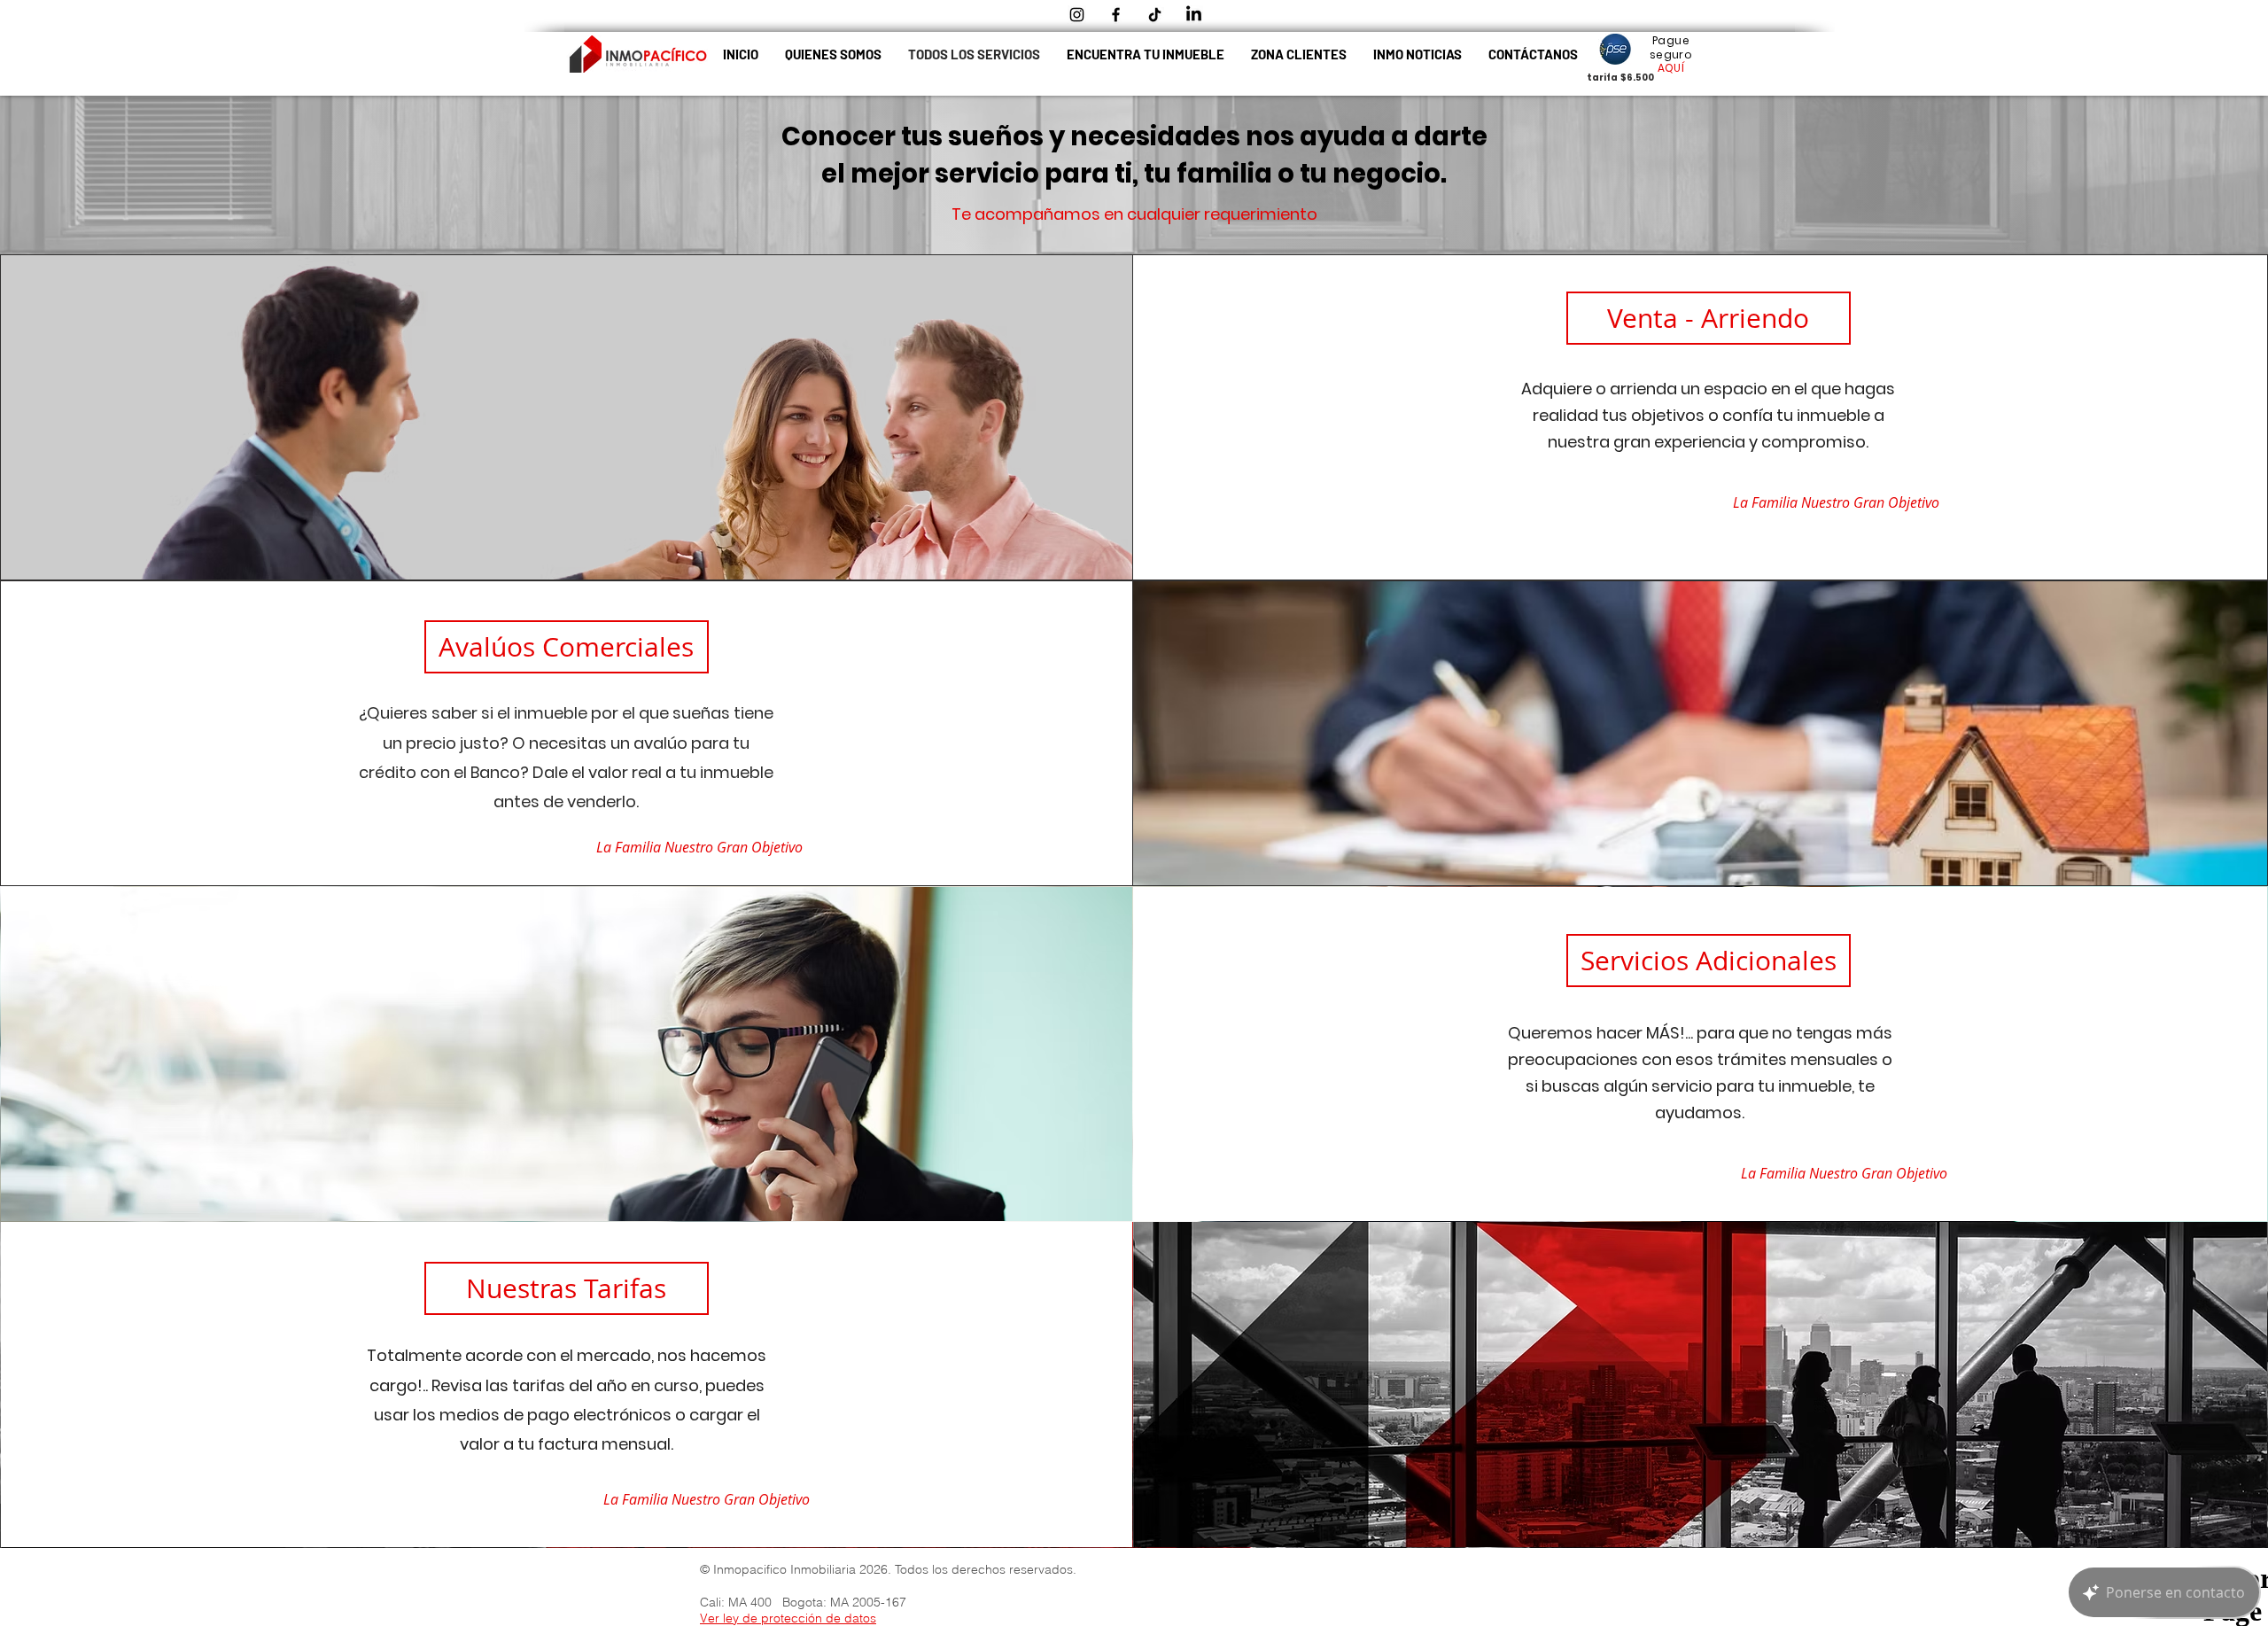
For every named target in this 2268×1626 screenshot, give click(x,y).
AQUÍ (1671, 68)
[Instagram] (1077, 15)
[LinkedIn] (1194, 15)
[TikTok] (1155, 15)
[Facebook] (1116, 15)
